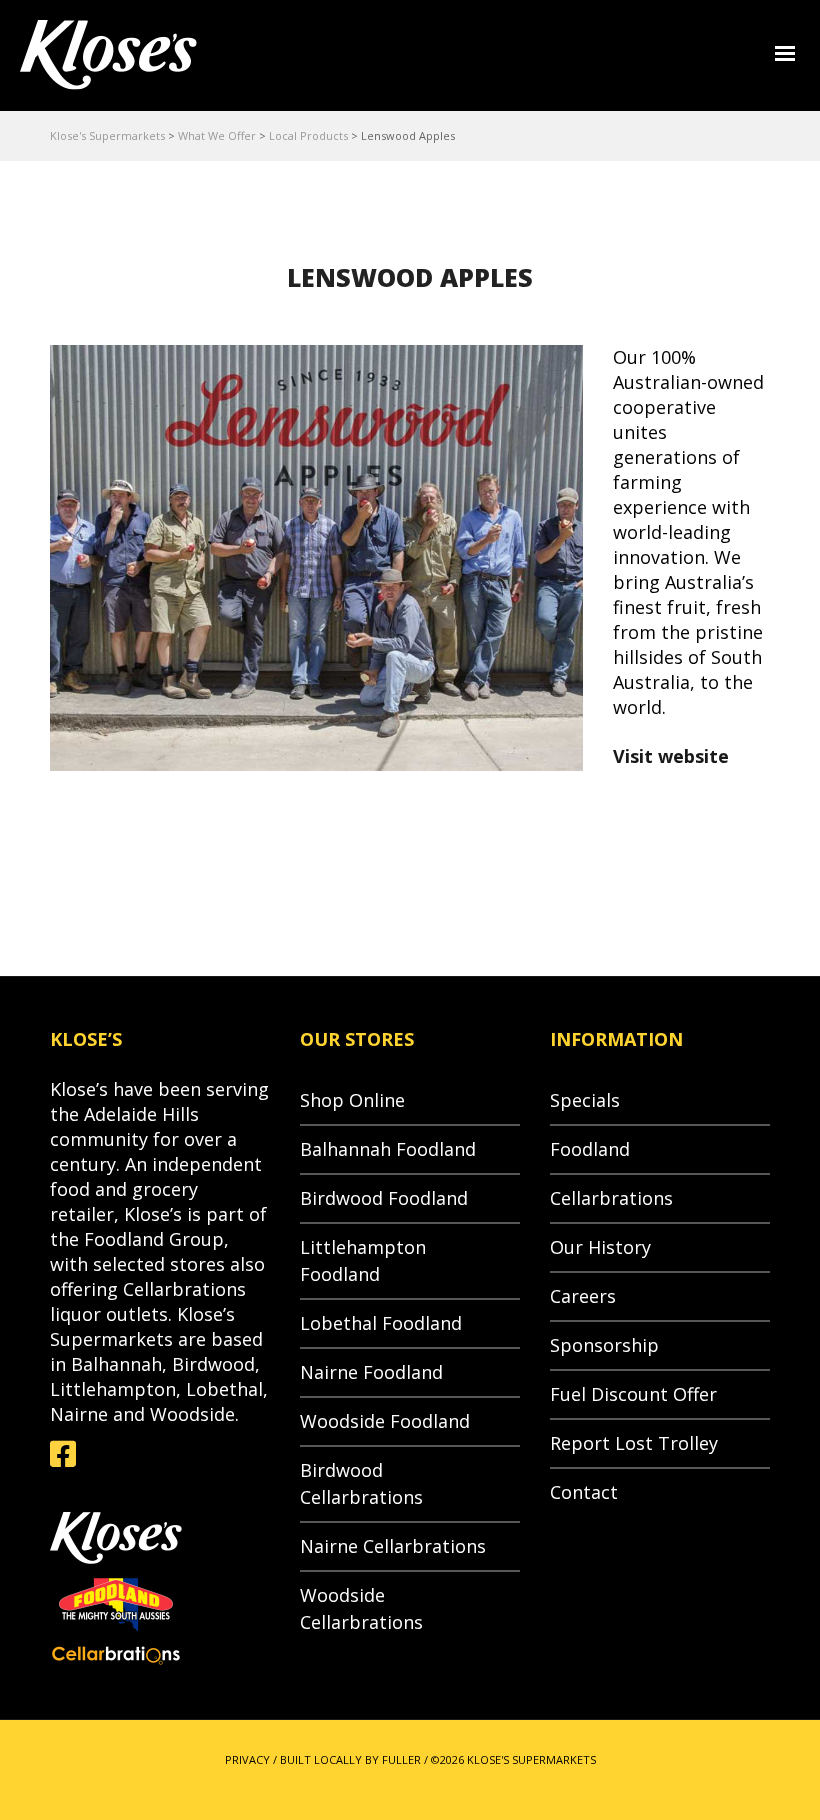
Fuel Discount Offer (633, 1394)
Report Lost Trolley (634, 1443)
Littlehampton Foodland (363, 1260)
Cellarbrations (611, 1198)
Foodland (590, 1149)
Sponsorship (604, 1345)
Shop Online (352, 1100)
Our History (600, 1247)
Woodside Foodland (385, 1421)
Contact (584, 1492)
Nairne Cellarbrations (393, 1546)
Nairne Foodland (371, 1372)
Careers (583, 1296)
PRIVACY (247, 1759)
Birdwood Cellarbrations (361, 1483)
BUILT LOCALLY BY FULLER (350, 1759)
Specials (585, 1100)
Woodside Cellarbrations (361, 1608)
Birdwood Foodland (384, 1198)
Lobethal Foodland (381, 1323)
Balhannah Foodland (388, 1149)
